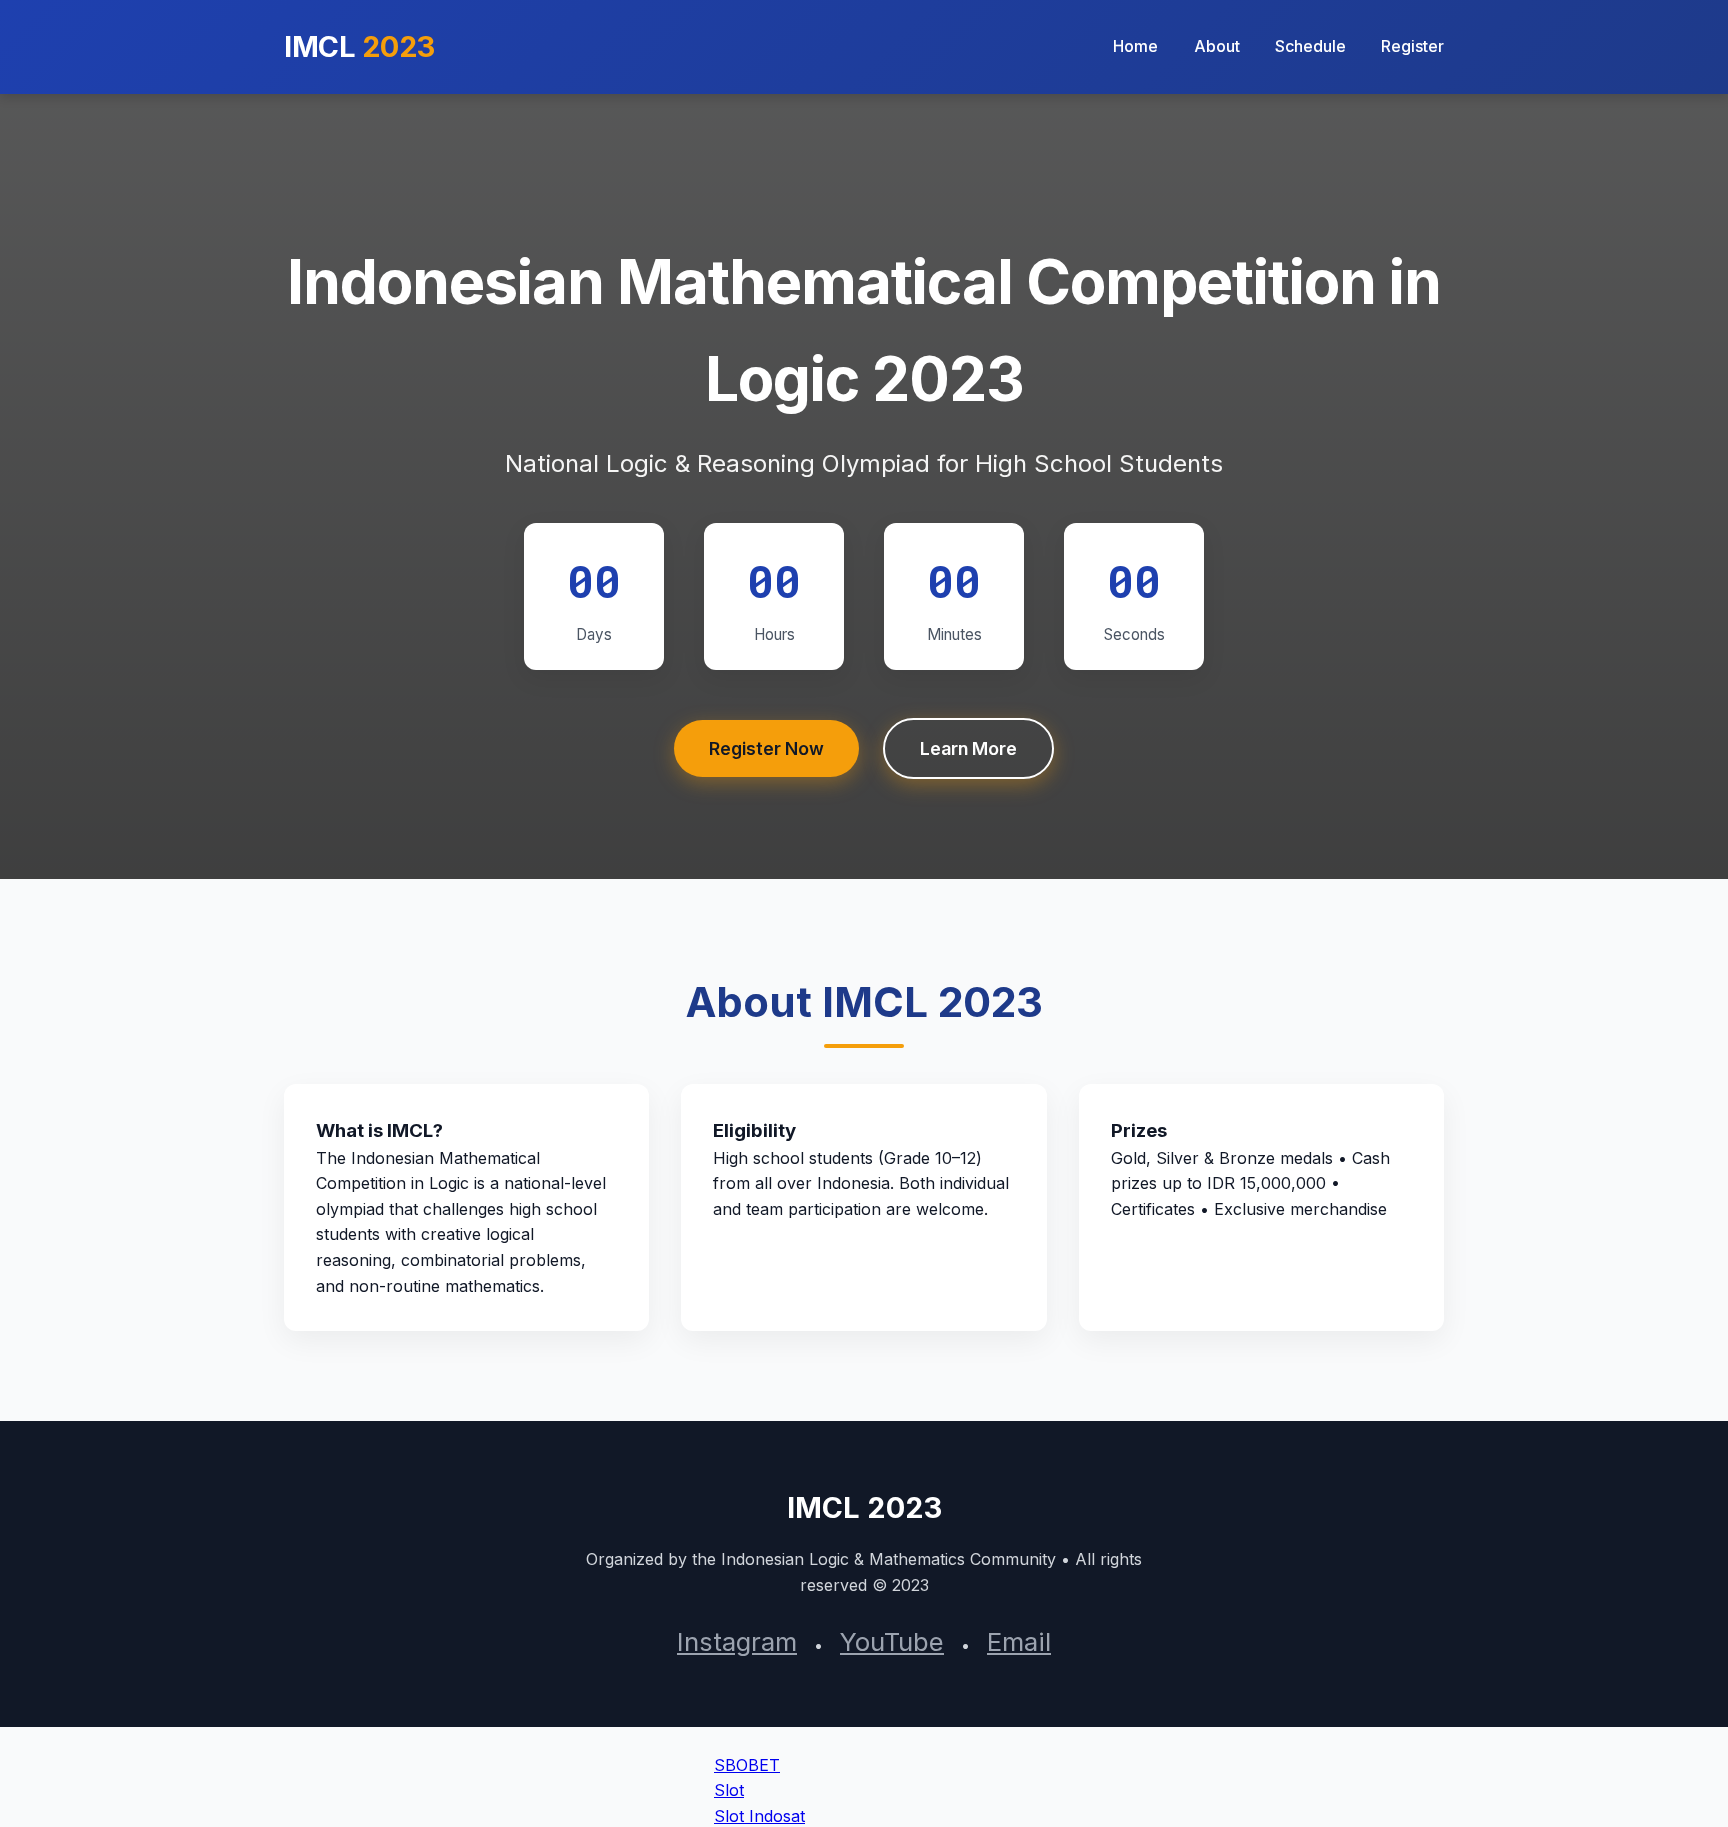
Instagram (737, 1641)
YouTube (892, 1641)
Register (1412, 46)
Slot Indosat (759, 1816)
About (1217, 46)
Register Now (766, 748)
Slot (729, 1790)
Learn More (968, 748)
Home (1135, 46)
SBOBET (747, 1765)
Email (1019, 1641)
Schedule (1310, 46)
